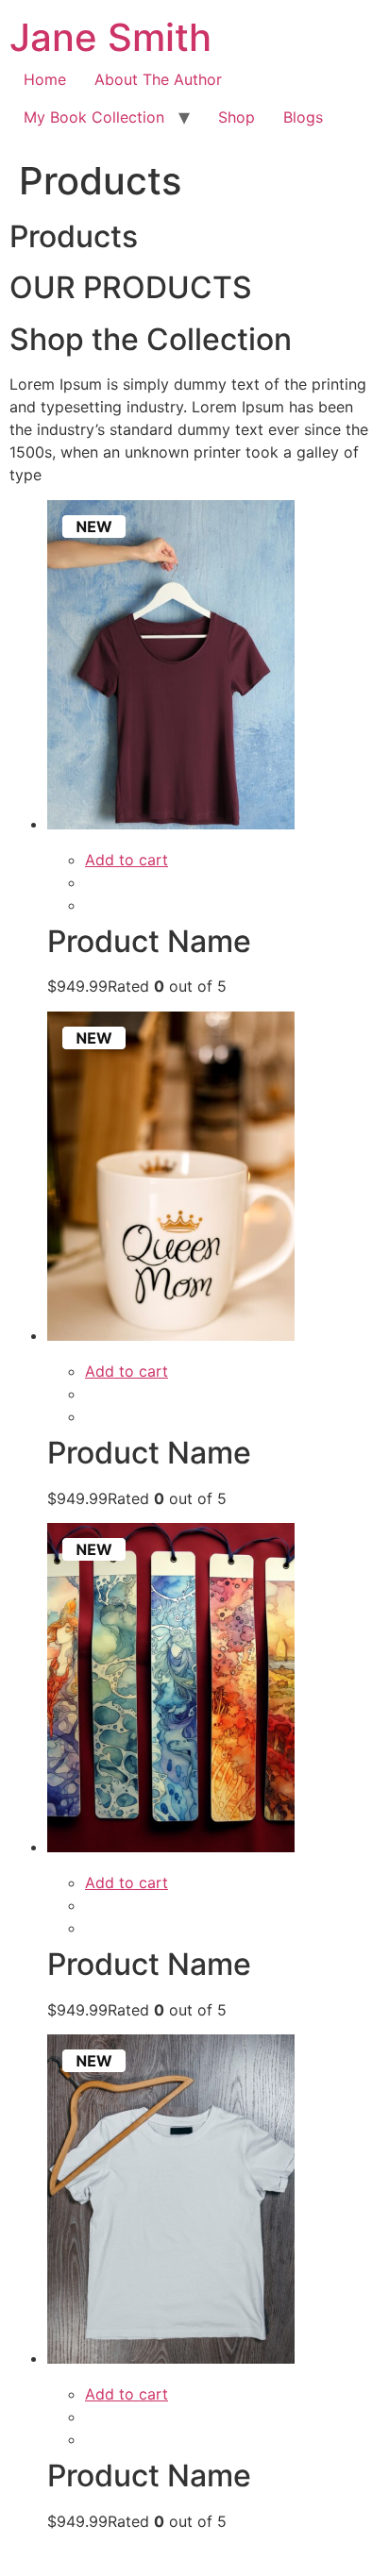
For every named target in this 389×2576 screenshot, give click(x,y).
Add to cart (127, 860)
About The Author (158, 79)
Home (45, 79)
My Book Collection (94, 117)
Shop (237, 117)
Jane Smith (110, 37)
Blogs (303, 117)
